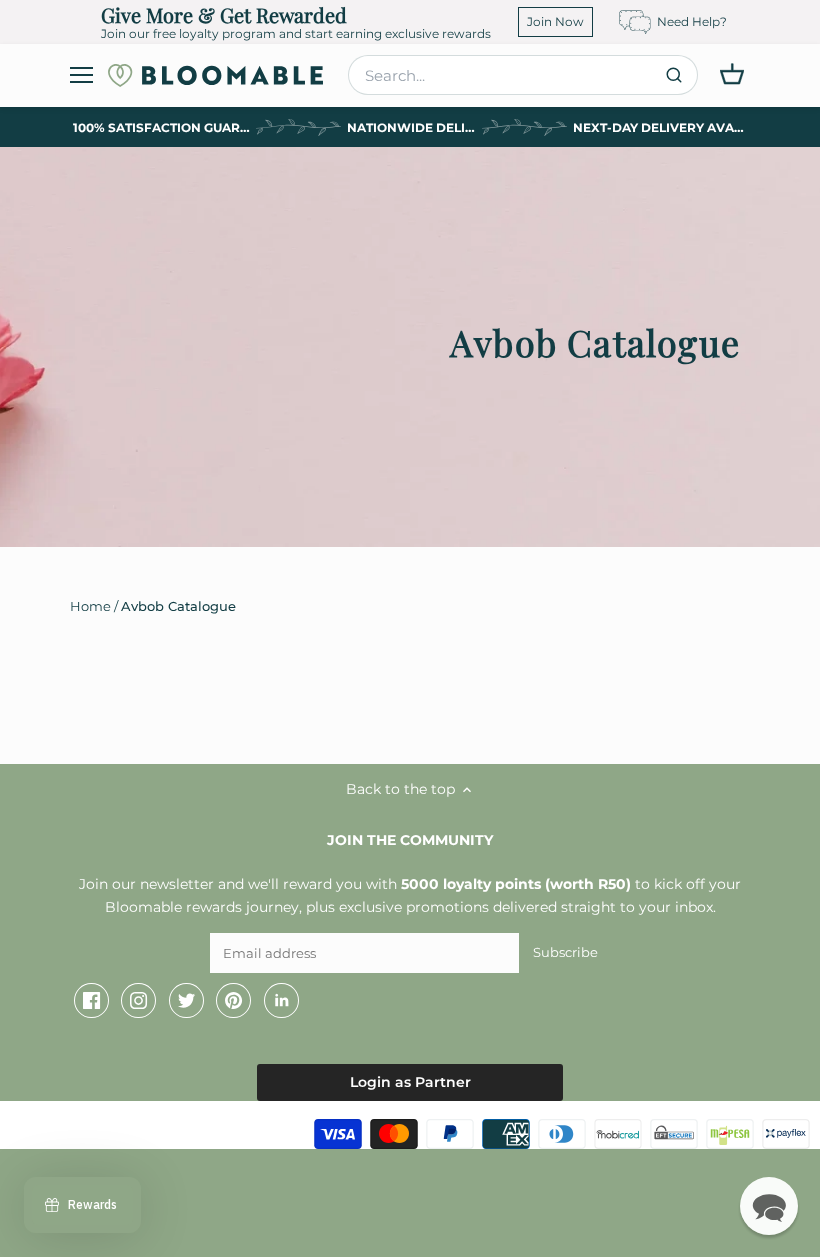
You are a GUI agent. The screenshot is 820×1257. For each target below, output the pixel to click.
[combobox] (523, 75)
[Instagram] (138, 1001)
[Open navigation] (81, 75)
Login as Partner (410, 1082)
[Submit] (673, 75)
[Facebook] (91, 1001)
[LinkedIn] (281, 1001)
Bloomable (130, 1128)
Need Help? (692, 21)
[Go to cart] (732, 74)
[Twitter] (186, 1001)
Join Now (555, 21)
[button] (769, 1206)
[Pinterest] (233, 1001)
